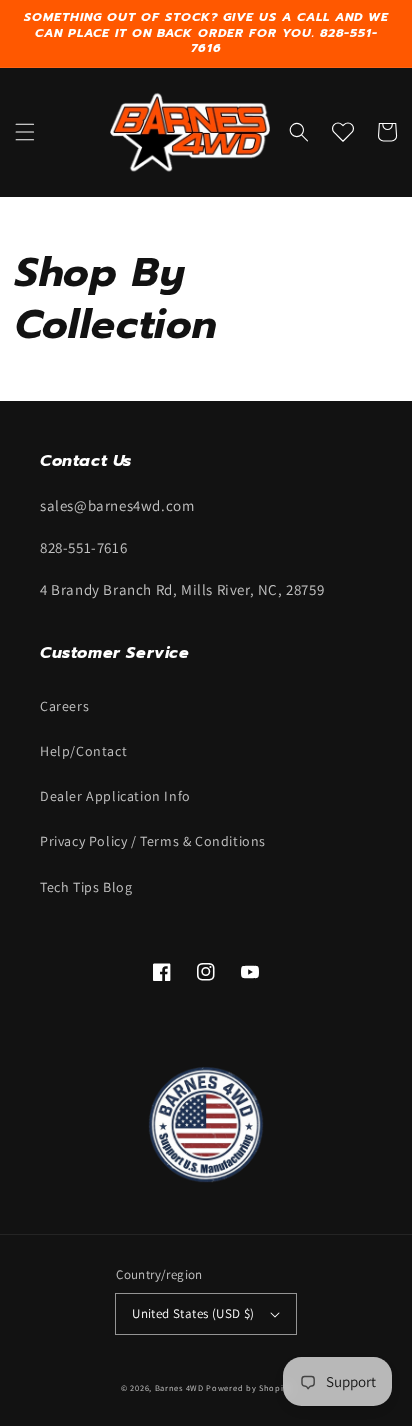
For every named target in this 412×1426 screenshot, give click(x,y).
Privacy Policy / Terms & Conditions (153, 841)
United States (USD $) (193, 1313)
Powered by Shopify (248, 1387)
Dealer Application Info (115, 796)
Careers (64, 706)
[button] (25, 132)
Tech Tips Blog (86, 887)
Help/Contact (83, 751)
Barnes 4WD (179, 1387)
